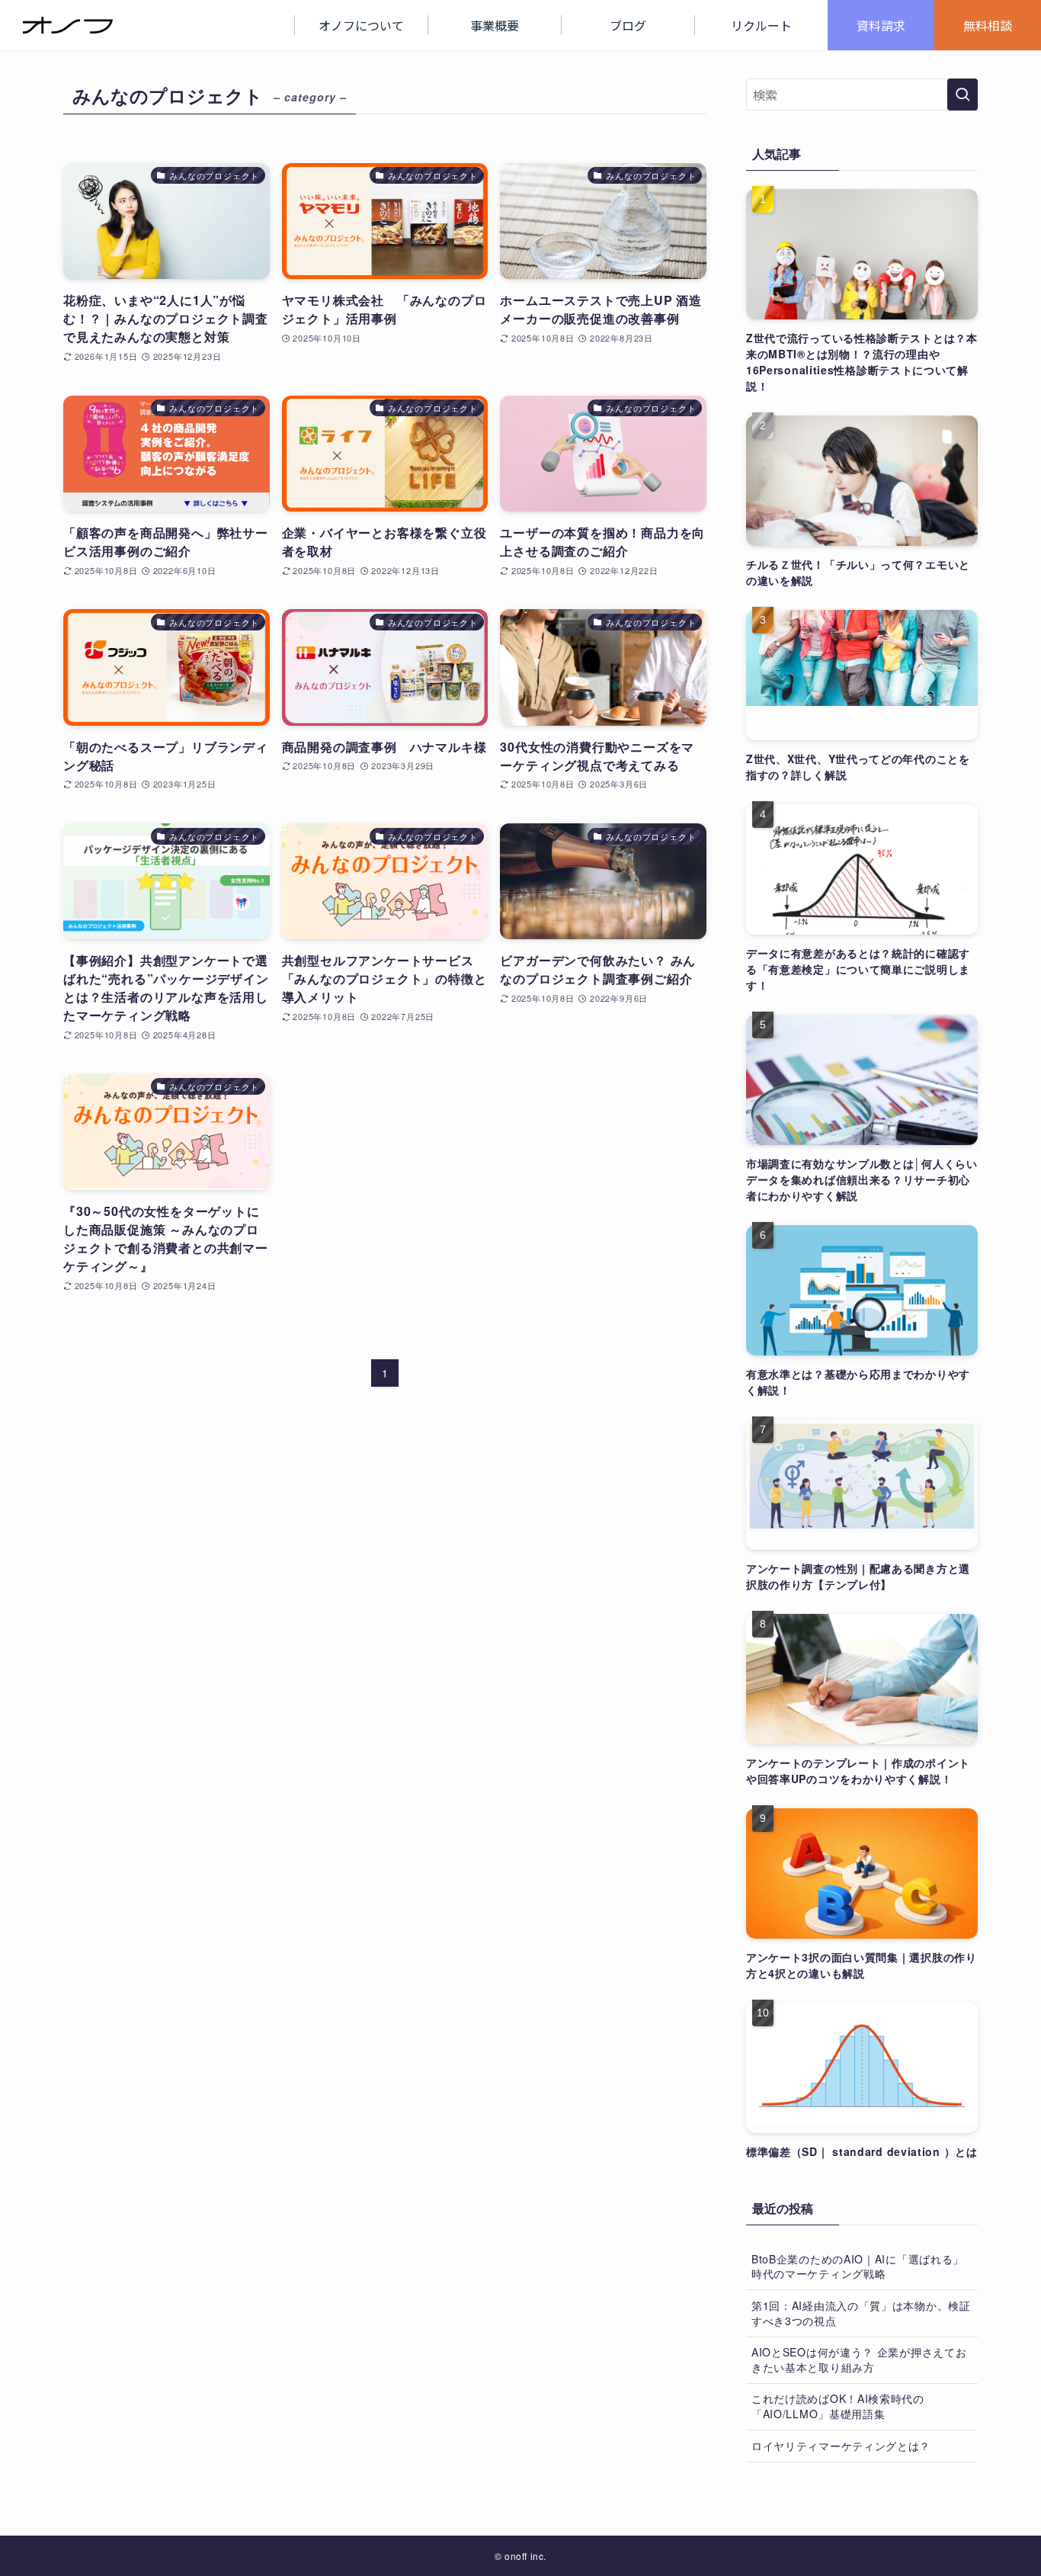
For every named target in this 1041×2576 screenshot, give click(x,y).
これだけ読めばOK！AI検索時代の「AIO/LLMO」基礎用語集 (838, 2406)
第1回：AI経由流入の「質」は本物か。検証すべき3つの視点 (861, 2313)
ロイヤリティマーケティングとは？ (841, 2446)
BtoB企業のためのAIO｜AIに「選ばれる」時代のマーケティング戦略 (858, 2266)
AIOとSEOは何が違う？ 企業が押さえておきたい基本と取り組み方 (859, 2359)
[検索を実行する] (963, 95)
